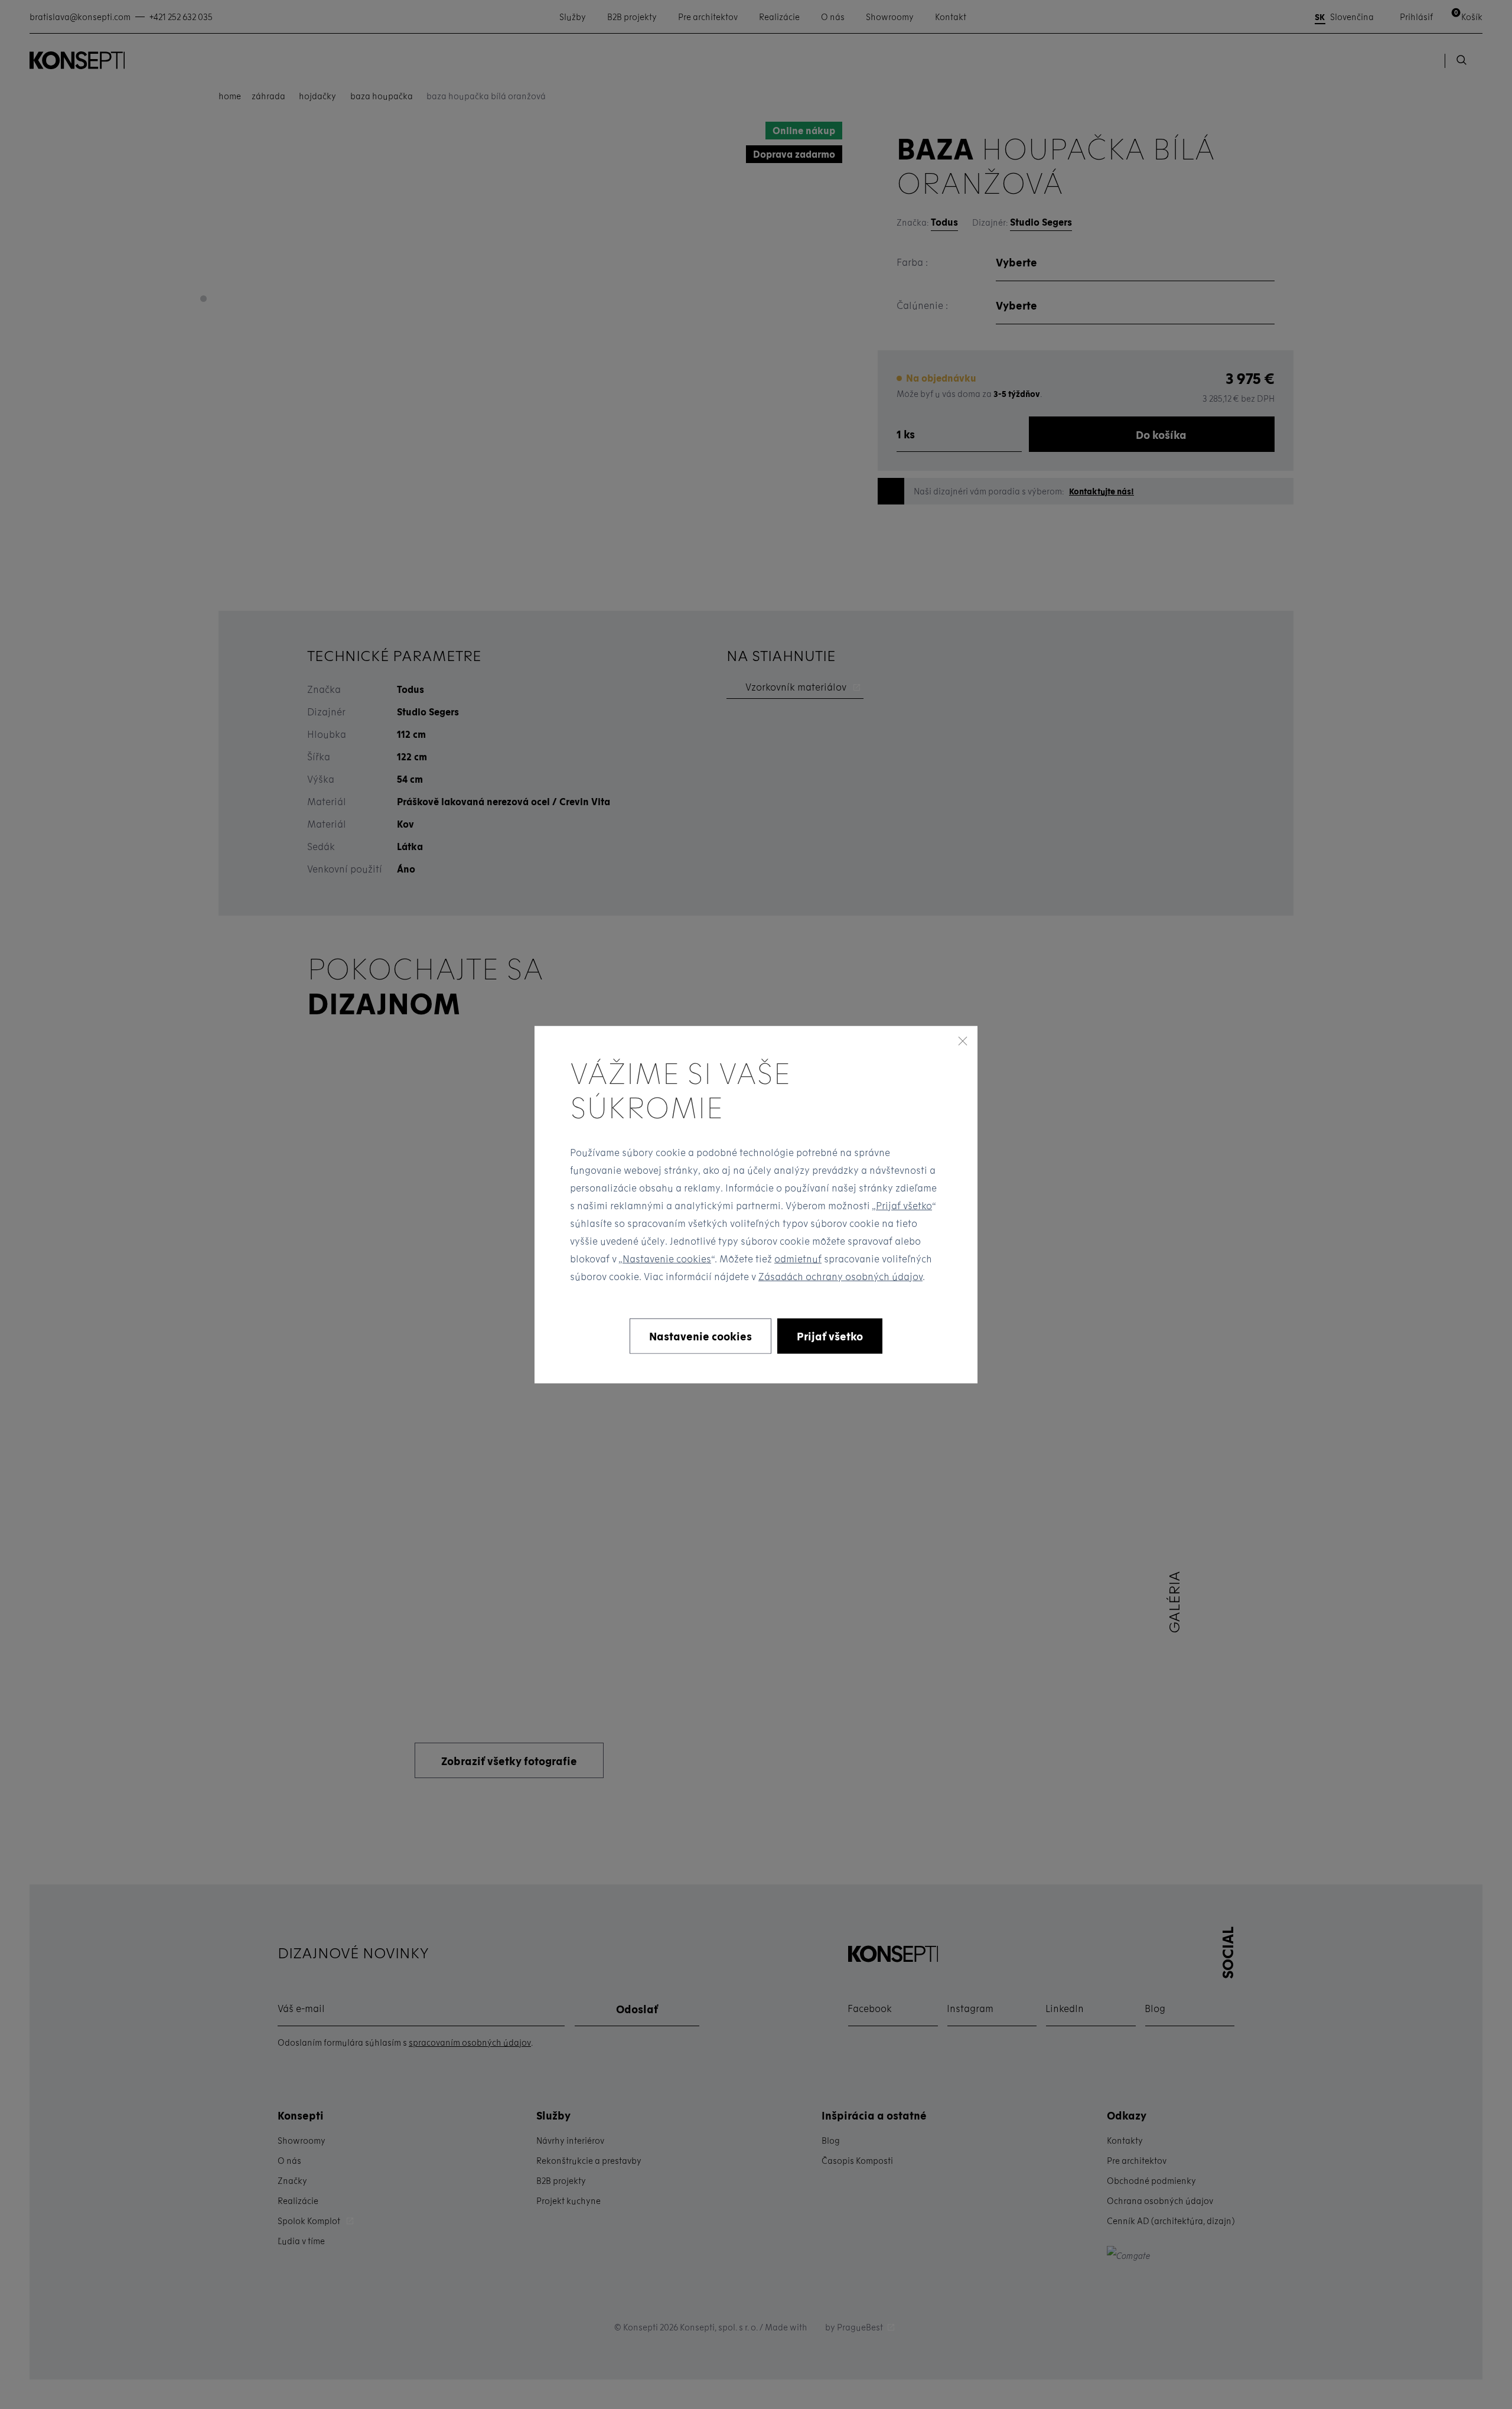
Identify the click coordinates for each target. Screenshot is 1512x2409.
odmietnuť (798, 1258)
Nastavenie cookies (667, 1258)
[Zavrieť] (963, 1041)
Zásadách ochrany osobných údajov (840, 1276)
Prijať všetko (904, 1205)
